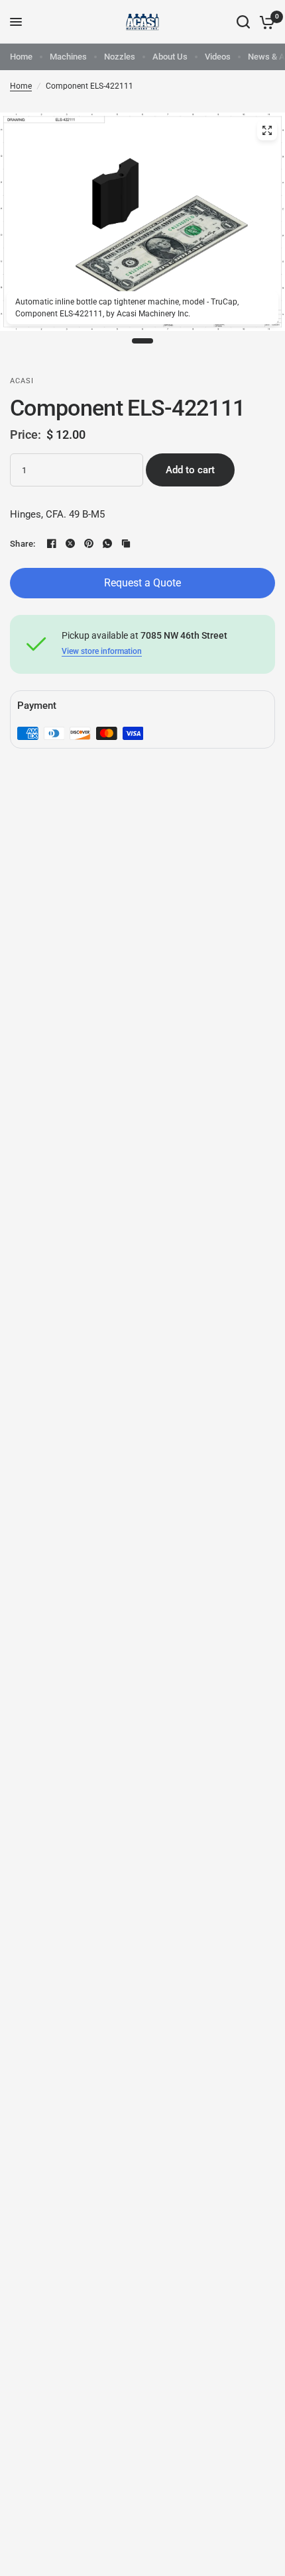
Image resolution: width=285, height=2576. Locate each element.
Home (21, 57)
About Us (170, 57)
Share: (23, 544)
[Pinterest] (89, 543)
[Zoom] (267, 130)
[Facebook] (52, 543)
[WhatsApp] (107, 543)
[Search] (243, 22)
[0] (265, 22)
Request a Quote (142, 583)
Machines (68, 57)
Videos (218, 57)
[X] (70, 543)
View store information (102, 651)
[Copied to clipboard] (126, 543)
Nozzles (120, 57)
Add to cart (190, 470)
